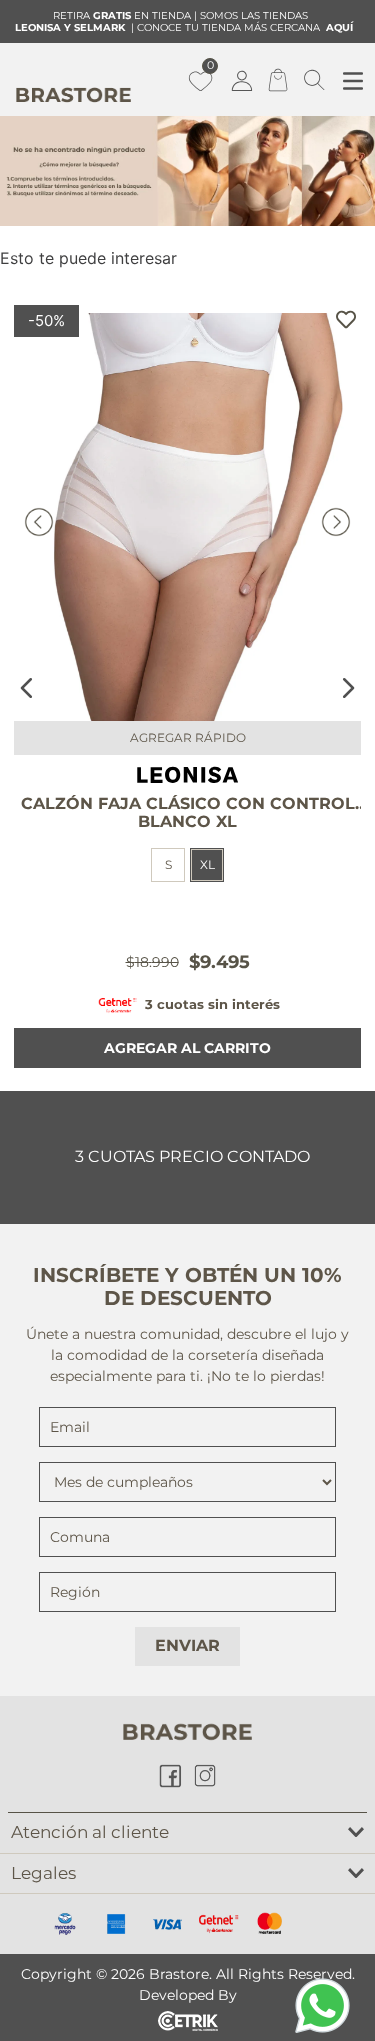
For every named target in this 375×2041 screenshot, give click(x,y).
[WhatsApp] (322, 2005)
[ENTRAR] (243, 80)
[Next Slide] (348, 688)
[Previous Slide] (27, 688)
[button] (207, 865)
